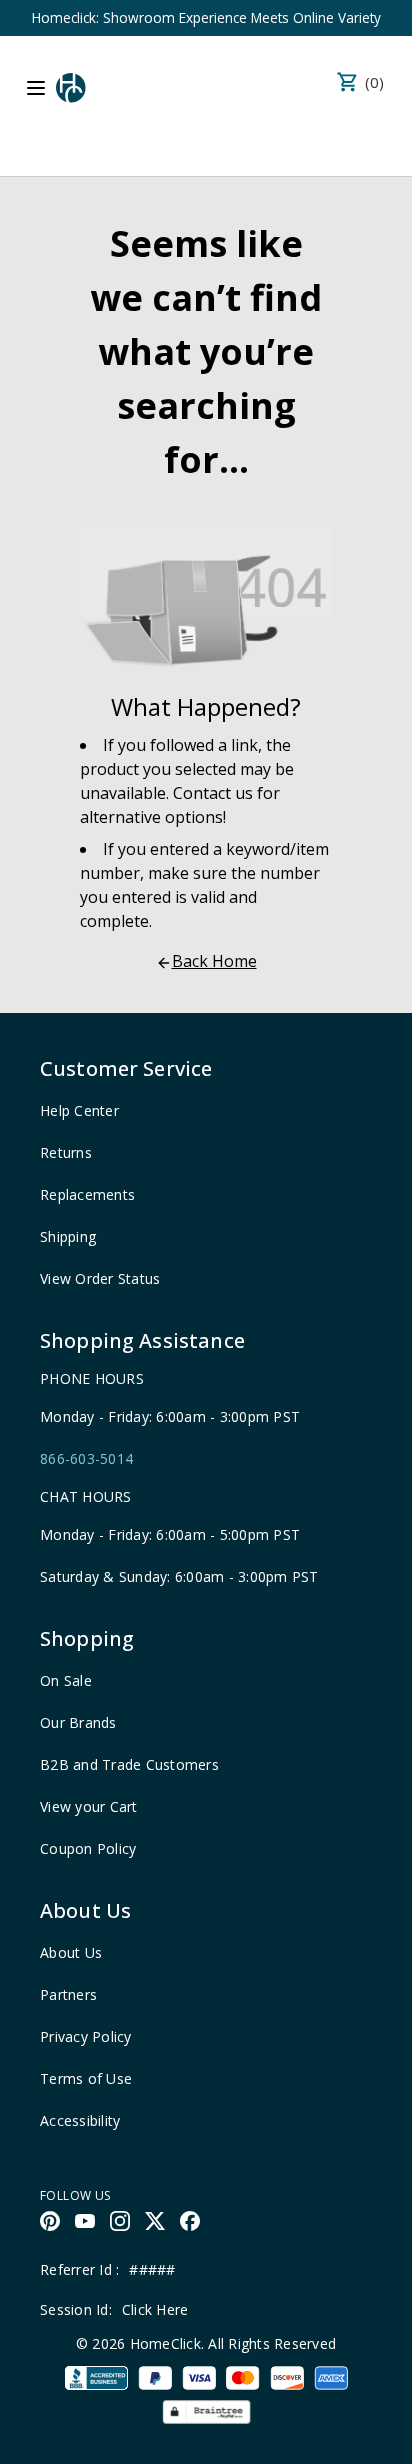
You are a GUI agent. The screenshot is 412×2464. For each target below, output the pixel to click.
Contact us (213, 793)
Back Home (214, 961)
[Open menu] (36, 88)
